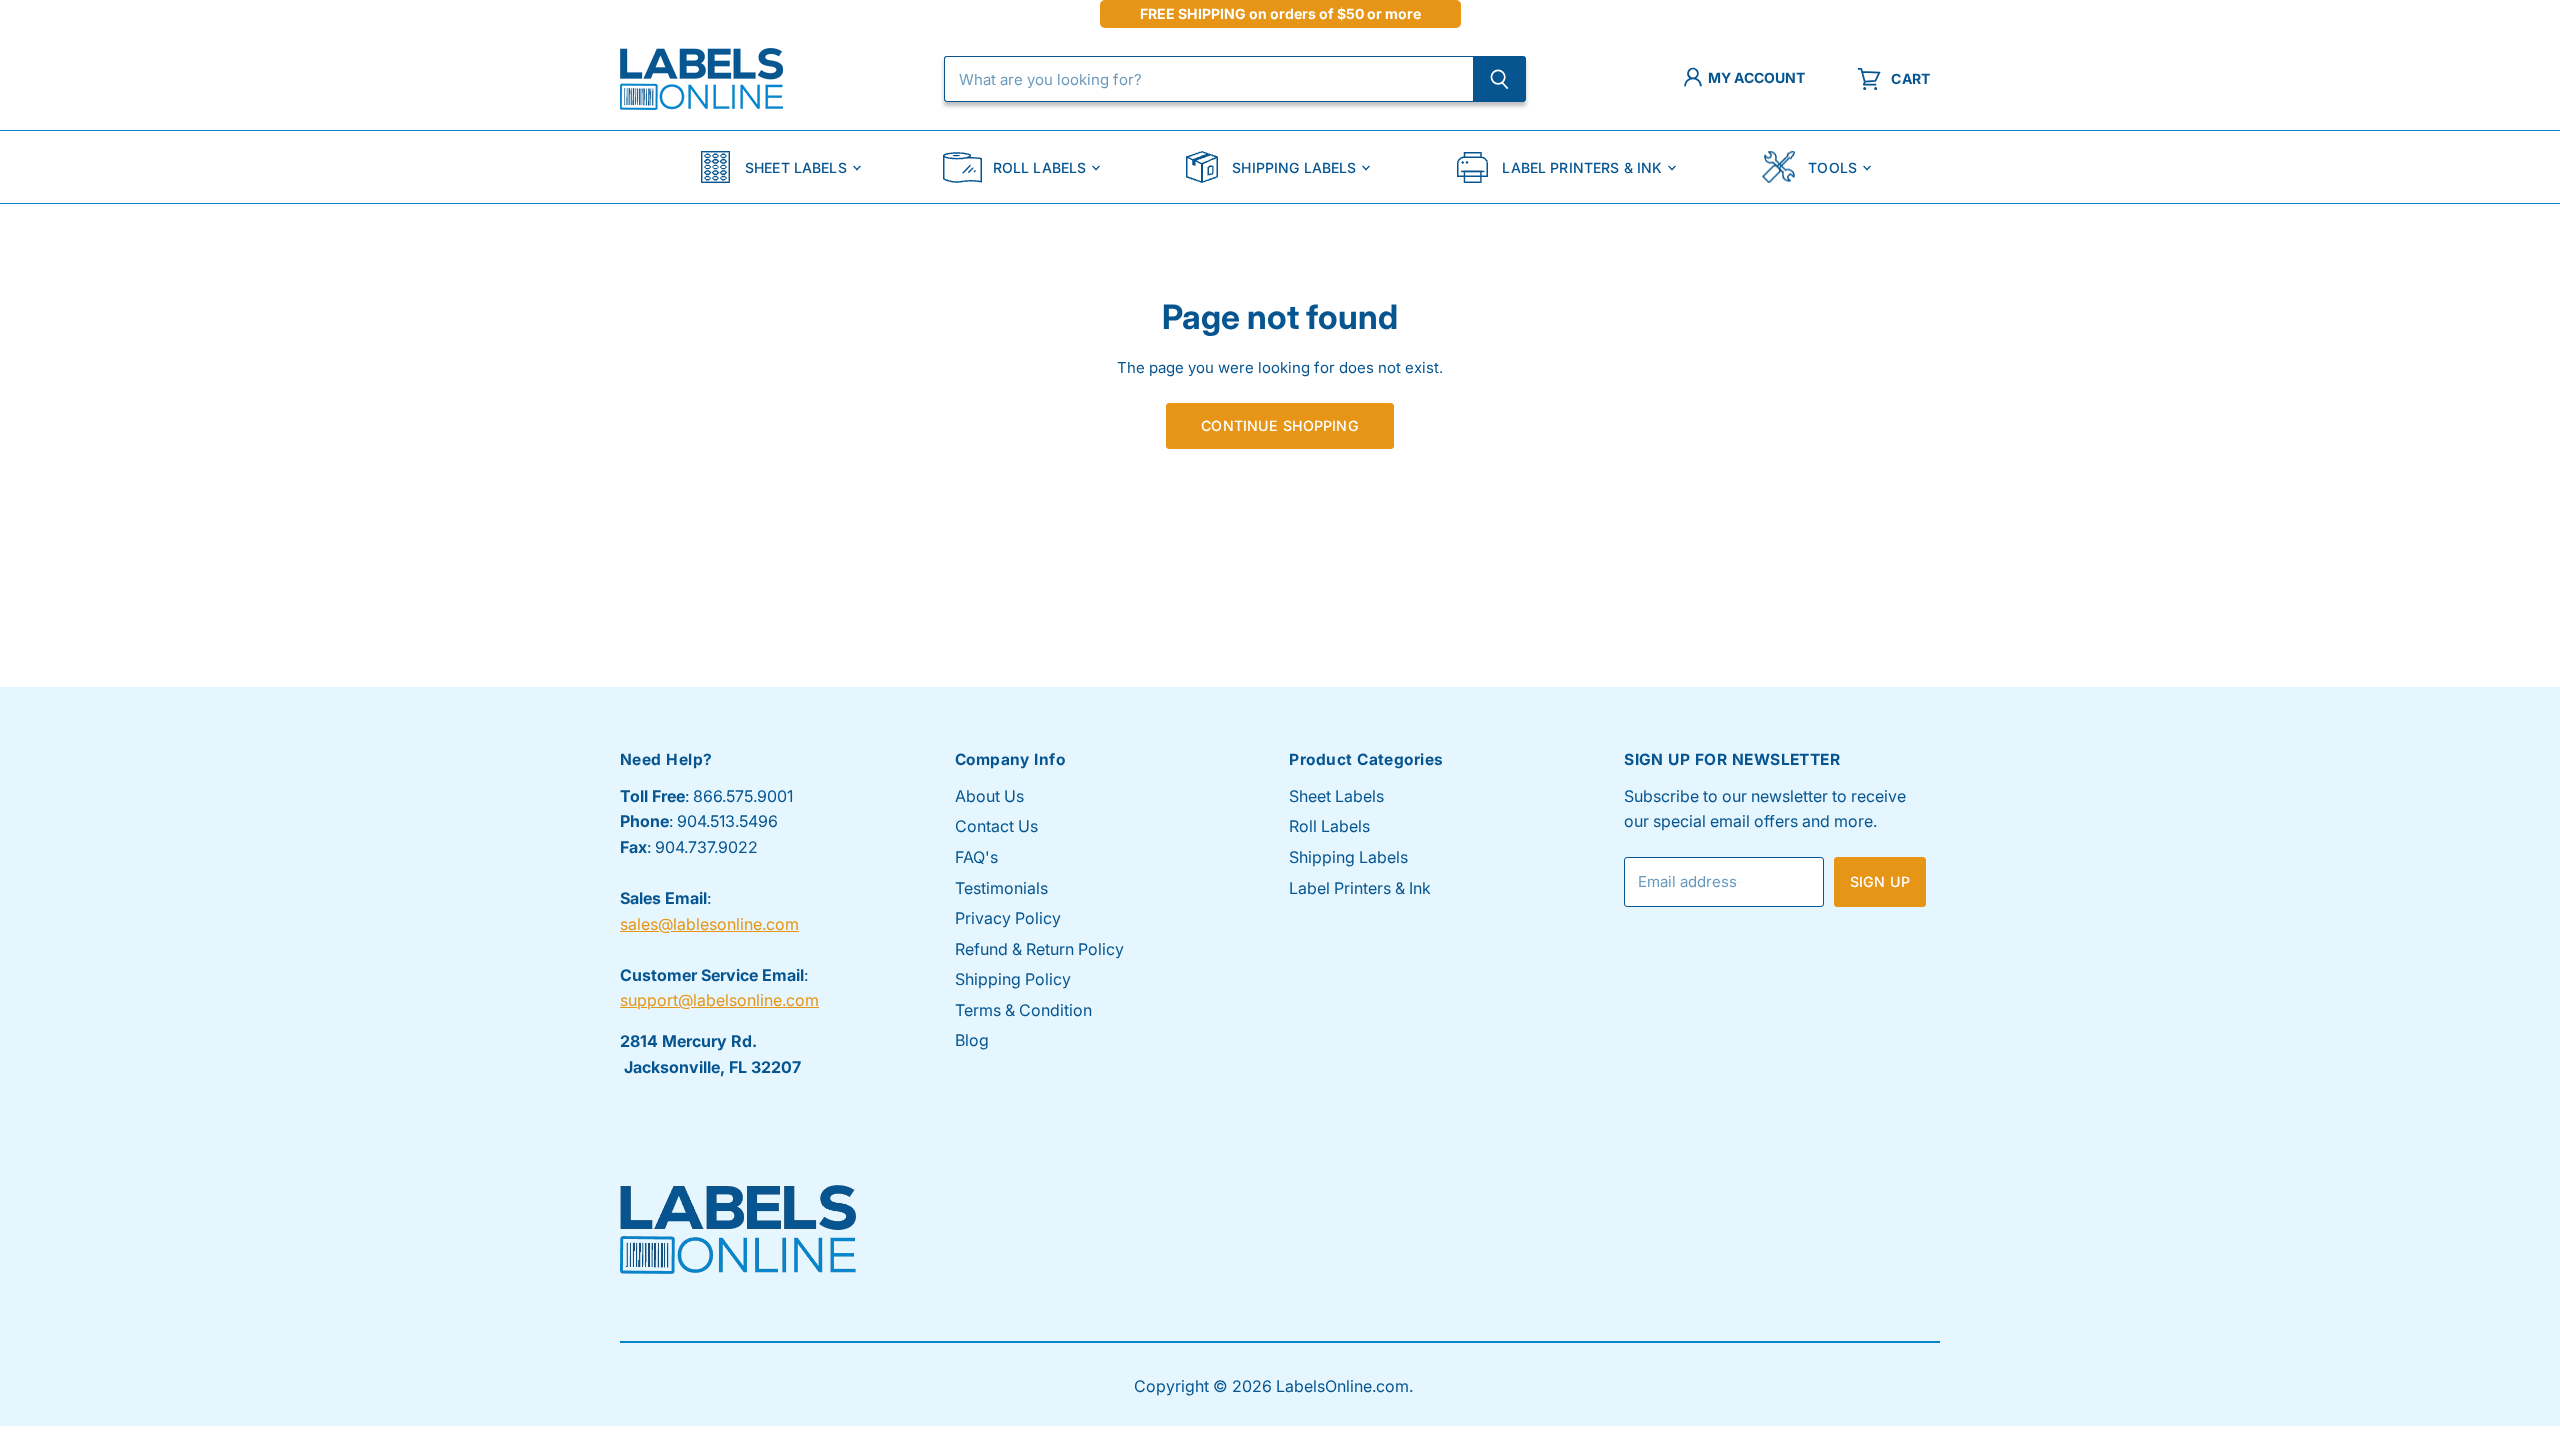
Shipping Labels (1294, 167)
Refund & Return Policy (1039, 949)
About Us (989, 796)
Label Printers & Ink (1582, 167)
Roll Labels (1040, 167)
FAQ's (976, 857)
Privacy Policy (1008, 918)
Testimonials (1001, 888)
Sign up (1880, 881)
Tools (1832, 167)
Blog (972, 1040)
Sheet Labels (796, 167)
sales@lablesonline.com (709, 924)
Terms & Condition (1023, 1010)
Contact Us (996, 826)
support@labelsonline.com (719, 1000)
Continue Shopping (1279, 425)
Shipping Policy (1013, 979)
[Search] (1499, 79)
